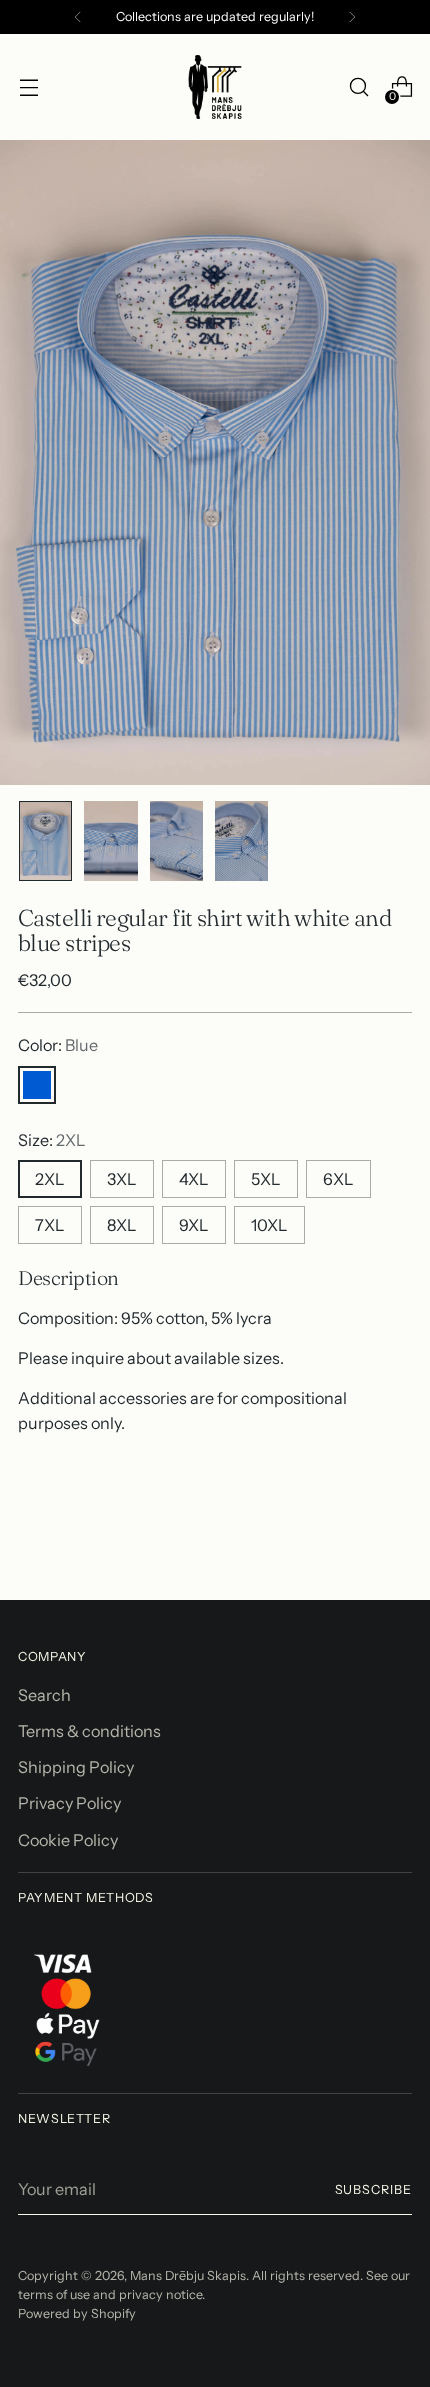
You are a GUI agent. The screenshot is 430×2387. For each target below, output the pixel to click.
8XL (122, 1225)
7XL (50, 1225)
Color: (58, 1045)
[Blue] (37, 1085)
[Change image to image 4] (241, 841)
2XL (50, 1179)
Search (44, 1695)
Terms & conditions (89, 1731)
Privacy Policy (69, 1803)
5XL (266, 1179)
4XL (194, 1179)
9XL (194, 1225)
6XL (338, 1179)
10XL (269, 1225)
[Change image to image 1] (45, 841)
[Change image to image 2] (110, 841)
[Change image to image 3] (176, 841)
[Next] (352, 17)
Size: (52, 1140)
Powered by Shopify (77, 2313)
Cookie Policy (68, 1840)
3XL (122, 1179)
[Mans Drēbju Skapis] (215, 87)
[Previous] (78, 17)
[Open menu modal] (28, 87)
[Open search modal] (358, 87)
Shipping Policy (76, 1767)
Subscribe (374, 2189)
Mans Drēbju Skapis (188, 2275)
